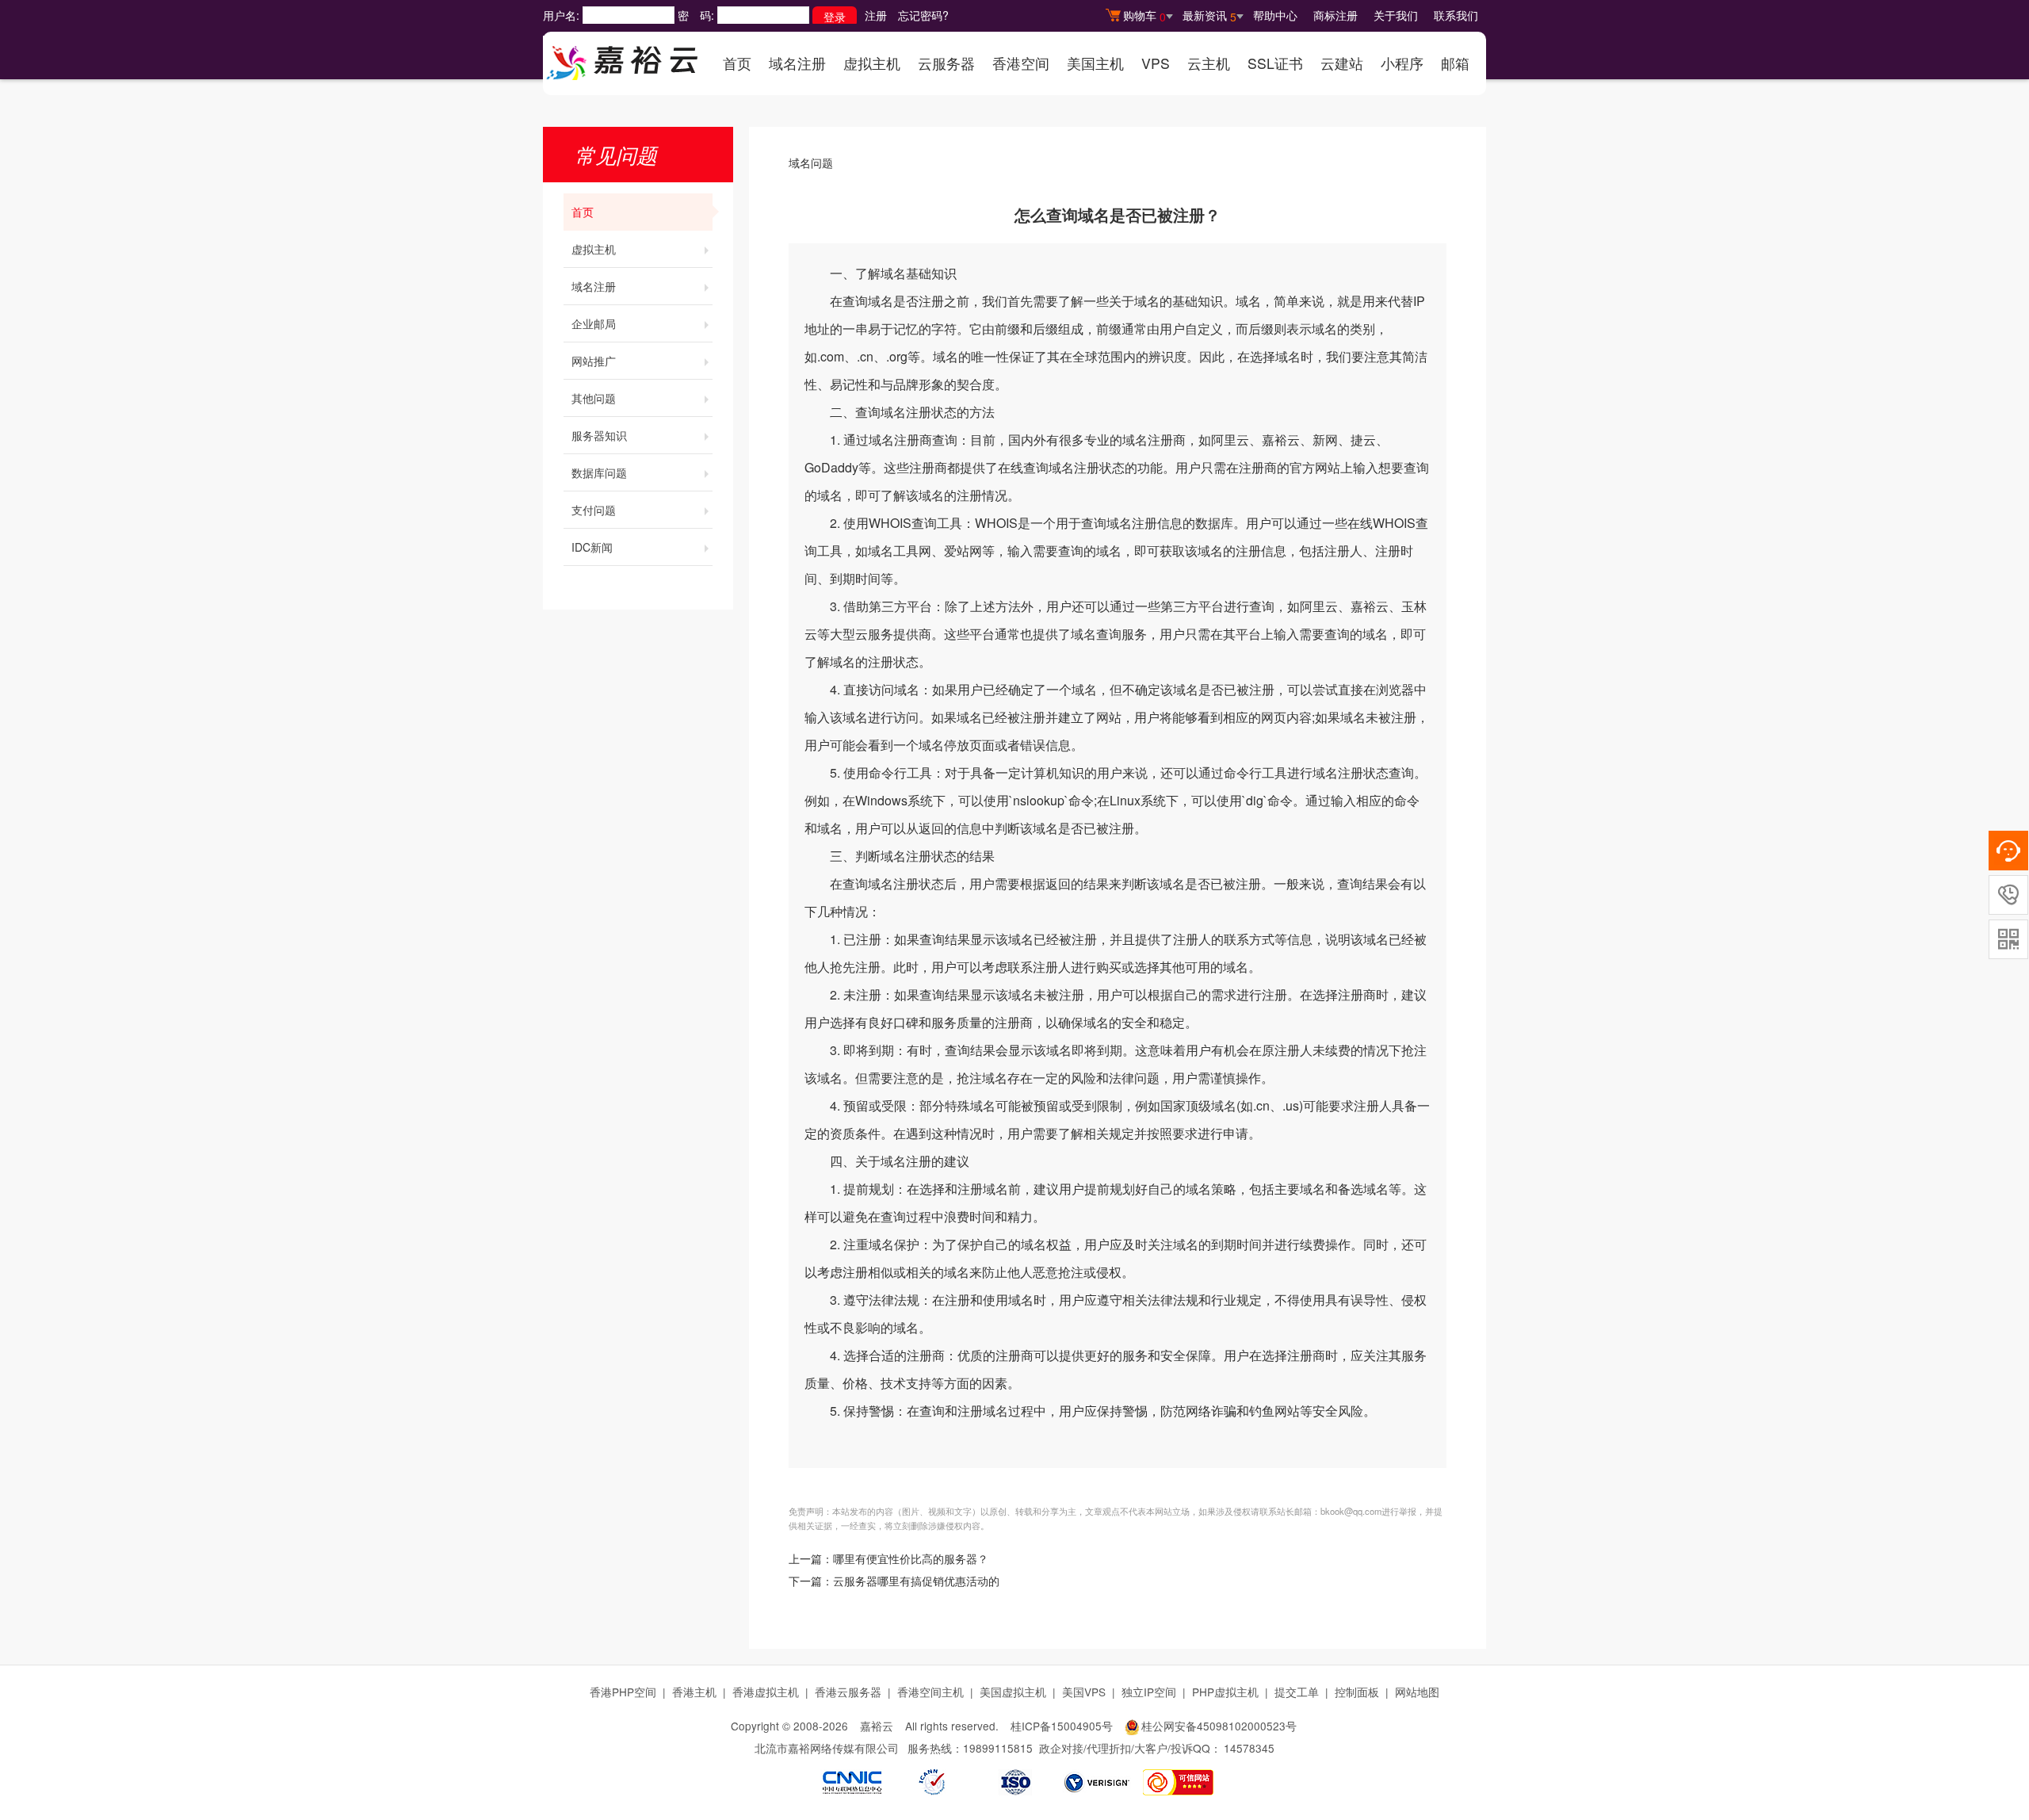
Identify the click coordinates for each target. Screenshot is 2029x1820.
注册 (876, 15)
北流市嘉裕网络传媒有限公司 (827, 1748)
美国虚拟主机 (1013, 1692)
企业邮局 (594, 323)
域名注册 (797, 63)
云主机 (1209, 63)
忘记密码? (923, 15)
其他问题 (594, 398)
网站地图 (1417, 1692)
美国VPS (1084, 1692)
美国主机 (1095, 63)
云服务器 (946, 63)
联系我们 (1456, 15)
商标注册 (1335, 15)
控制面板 (1357, 1692)
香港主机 (694, 1692)
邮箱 (1455, 63)
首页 (737, 63)
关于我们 (1396, 15)
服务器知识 (599, 435)
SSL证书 (1275, 63)
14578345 (1249, 1748)
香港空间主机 (930, 1692)
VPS (1156, 63)
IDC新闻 (592, 547)
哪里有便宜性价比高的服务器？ (911, 1560)
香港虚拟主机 (766, 1692)
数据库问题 (599, 472)
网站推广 (594, 361)
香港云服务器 (848, 1692)
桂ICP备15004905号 (1062, 1726)
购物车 (1144, 16)
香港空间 (1021, 63)
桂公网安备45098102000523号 (1219, 1726)
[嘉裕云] (622, 58)
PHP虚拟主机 (1225, 1692)
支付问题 (594, 510)
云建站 (1342, 63)
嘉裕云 (877, 1726)
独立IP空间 (1149, 1692)
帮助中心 (1275, 15)
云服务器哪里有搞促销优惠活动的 (916, 1582)
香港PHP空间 (623, 1692)
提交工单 (1297, 1692)
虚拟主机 (872, 63)
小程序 (1402, 63)
